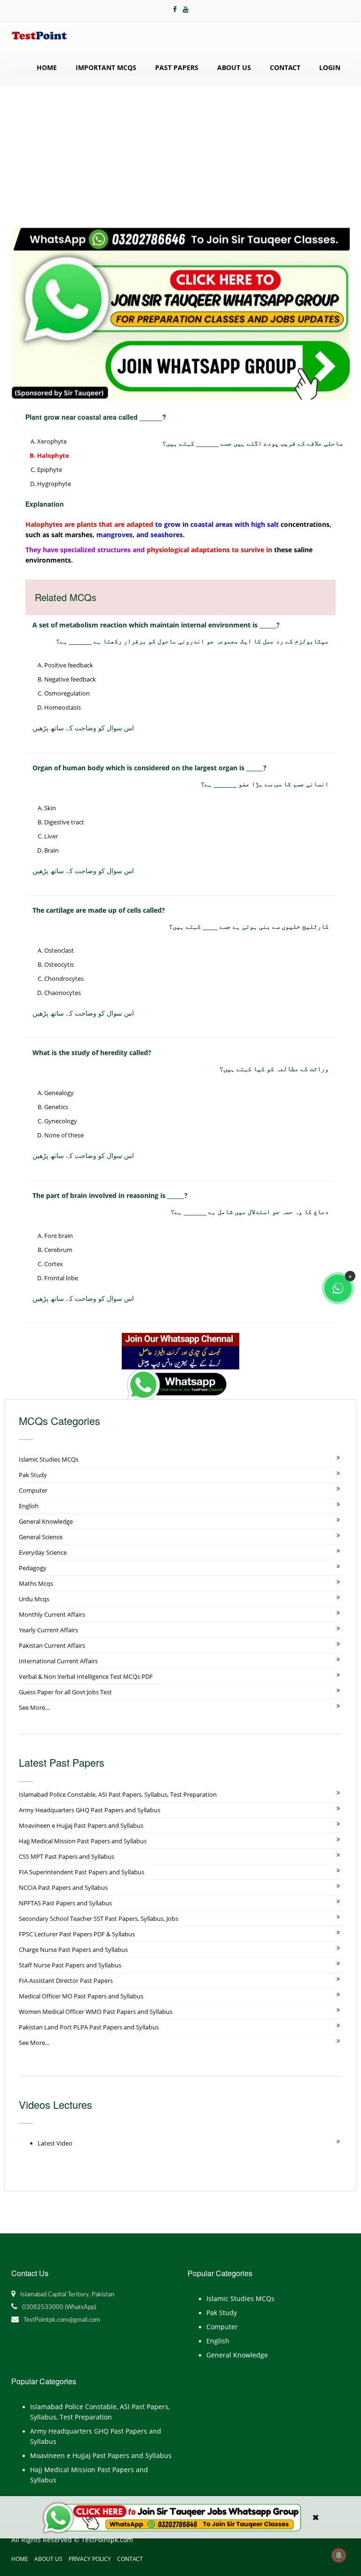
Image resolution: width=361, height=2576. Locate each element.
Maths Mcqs (36, 1583)
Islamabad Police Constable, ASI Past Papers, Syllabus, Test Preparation (118, 1794)
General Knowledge (46, 1521)
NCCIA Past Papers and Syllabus (63, 1887)
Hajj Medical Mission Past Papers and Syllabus (83, 1841)
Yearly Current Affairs (48, 1630)
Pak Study (33, 1475)
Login (330, 67)
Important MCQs (106, 67)
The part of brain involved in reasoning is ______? (110, 1195)
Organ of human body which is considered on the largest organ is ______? (149, 768)
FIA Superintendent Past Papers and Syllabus (82, 1872)
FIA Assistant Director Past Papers (66, 1981)
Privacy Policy (90, 2559)
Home (47, 67)
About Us (234, 67)
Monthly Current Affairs (52, 1614)
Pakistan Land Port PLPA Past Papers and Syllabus (89, 2027)
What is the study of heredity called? (92, 1053)
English (29, 1506)
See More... (34, 1707)
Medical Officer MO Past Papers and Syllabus (81, 1996)
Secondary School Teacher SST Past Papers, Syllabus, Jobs (98, 1918)
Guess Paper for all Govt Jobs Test (65, 1692)
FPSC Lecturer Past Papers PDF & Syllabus (77, 1934)
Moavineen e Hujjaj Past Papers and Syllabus (81, 1825)
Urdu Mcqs (34, 1599)
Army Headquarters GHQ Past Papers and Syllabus (90, 1810)
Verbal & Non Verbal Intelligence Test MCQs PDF (86, 1676)
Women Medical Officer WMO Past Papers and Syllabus (96, 2012)
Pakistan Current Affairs (52, 1645)
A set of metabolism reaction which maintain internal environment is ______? (156, 625)
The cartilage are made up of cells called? (99, 910)
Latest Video (55, 2143)
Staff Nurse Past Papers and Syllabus (70, 1965)
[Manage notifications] (339, 2555)
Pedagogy (33, 1568)
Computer (33, 1490)
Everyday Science (43, 1552)
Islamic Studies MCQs (49, 1459)
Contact (285, 67)
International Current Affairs (58, 1661)
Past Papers (177, 67)
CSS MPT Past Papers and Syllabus (67, 1856)
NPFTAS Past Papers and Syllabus (65, 1903)
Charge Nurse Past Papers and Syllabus (73, 1950)
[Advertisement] (180, 157)
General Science (41, 1537)
